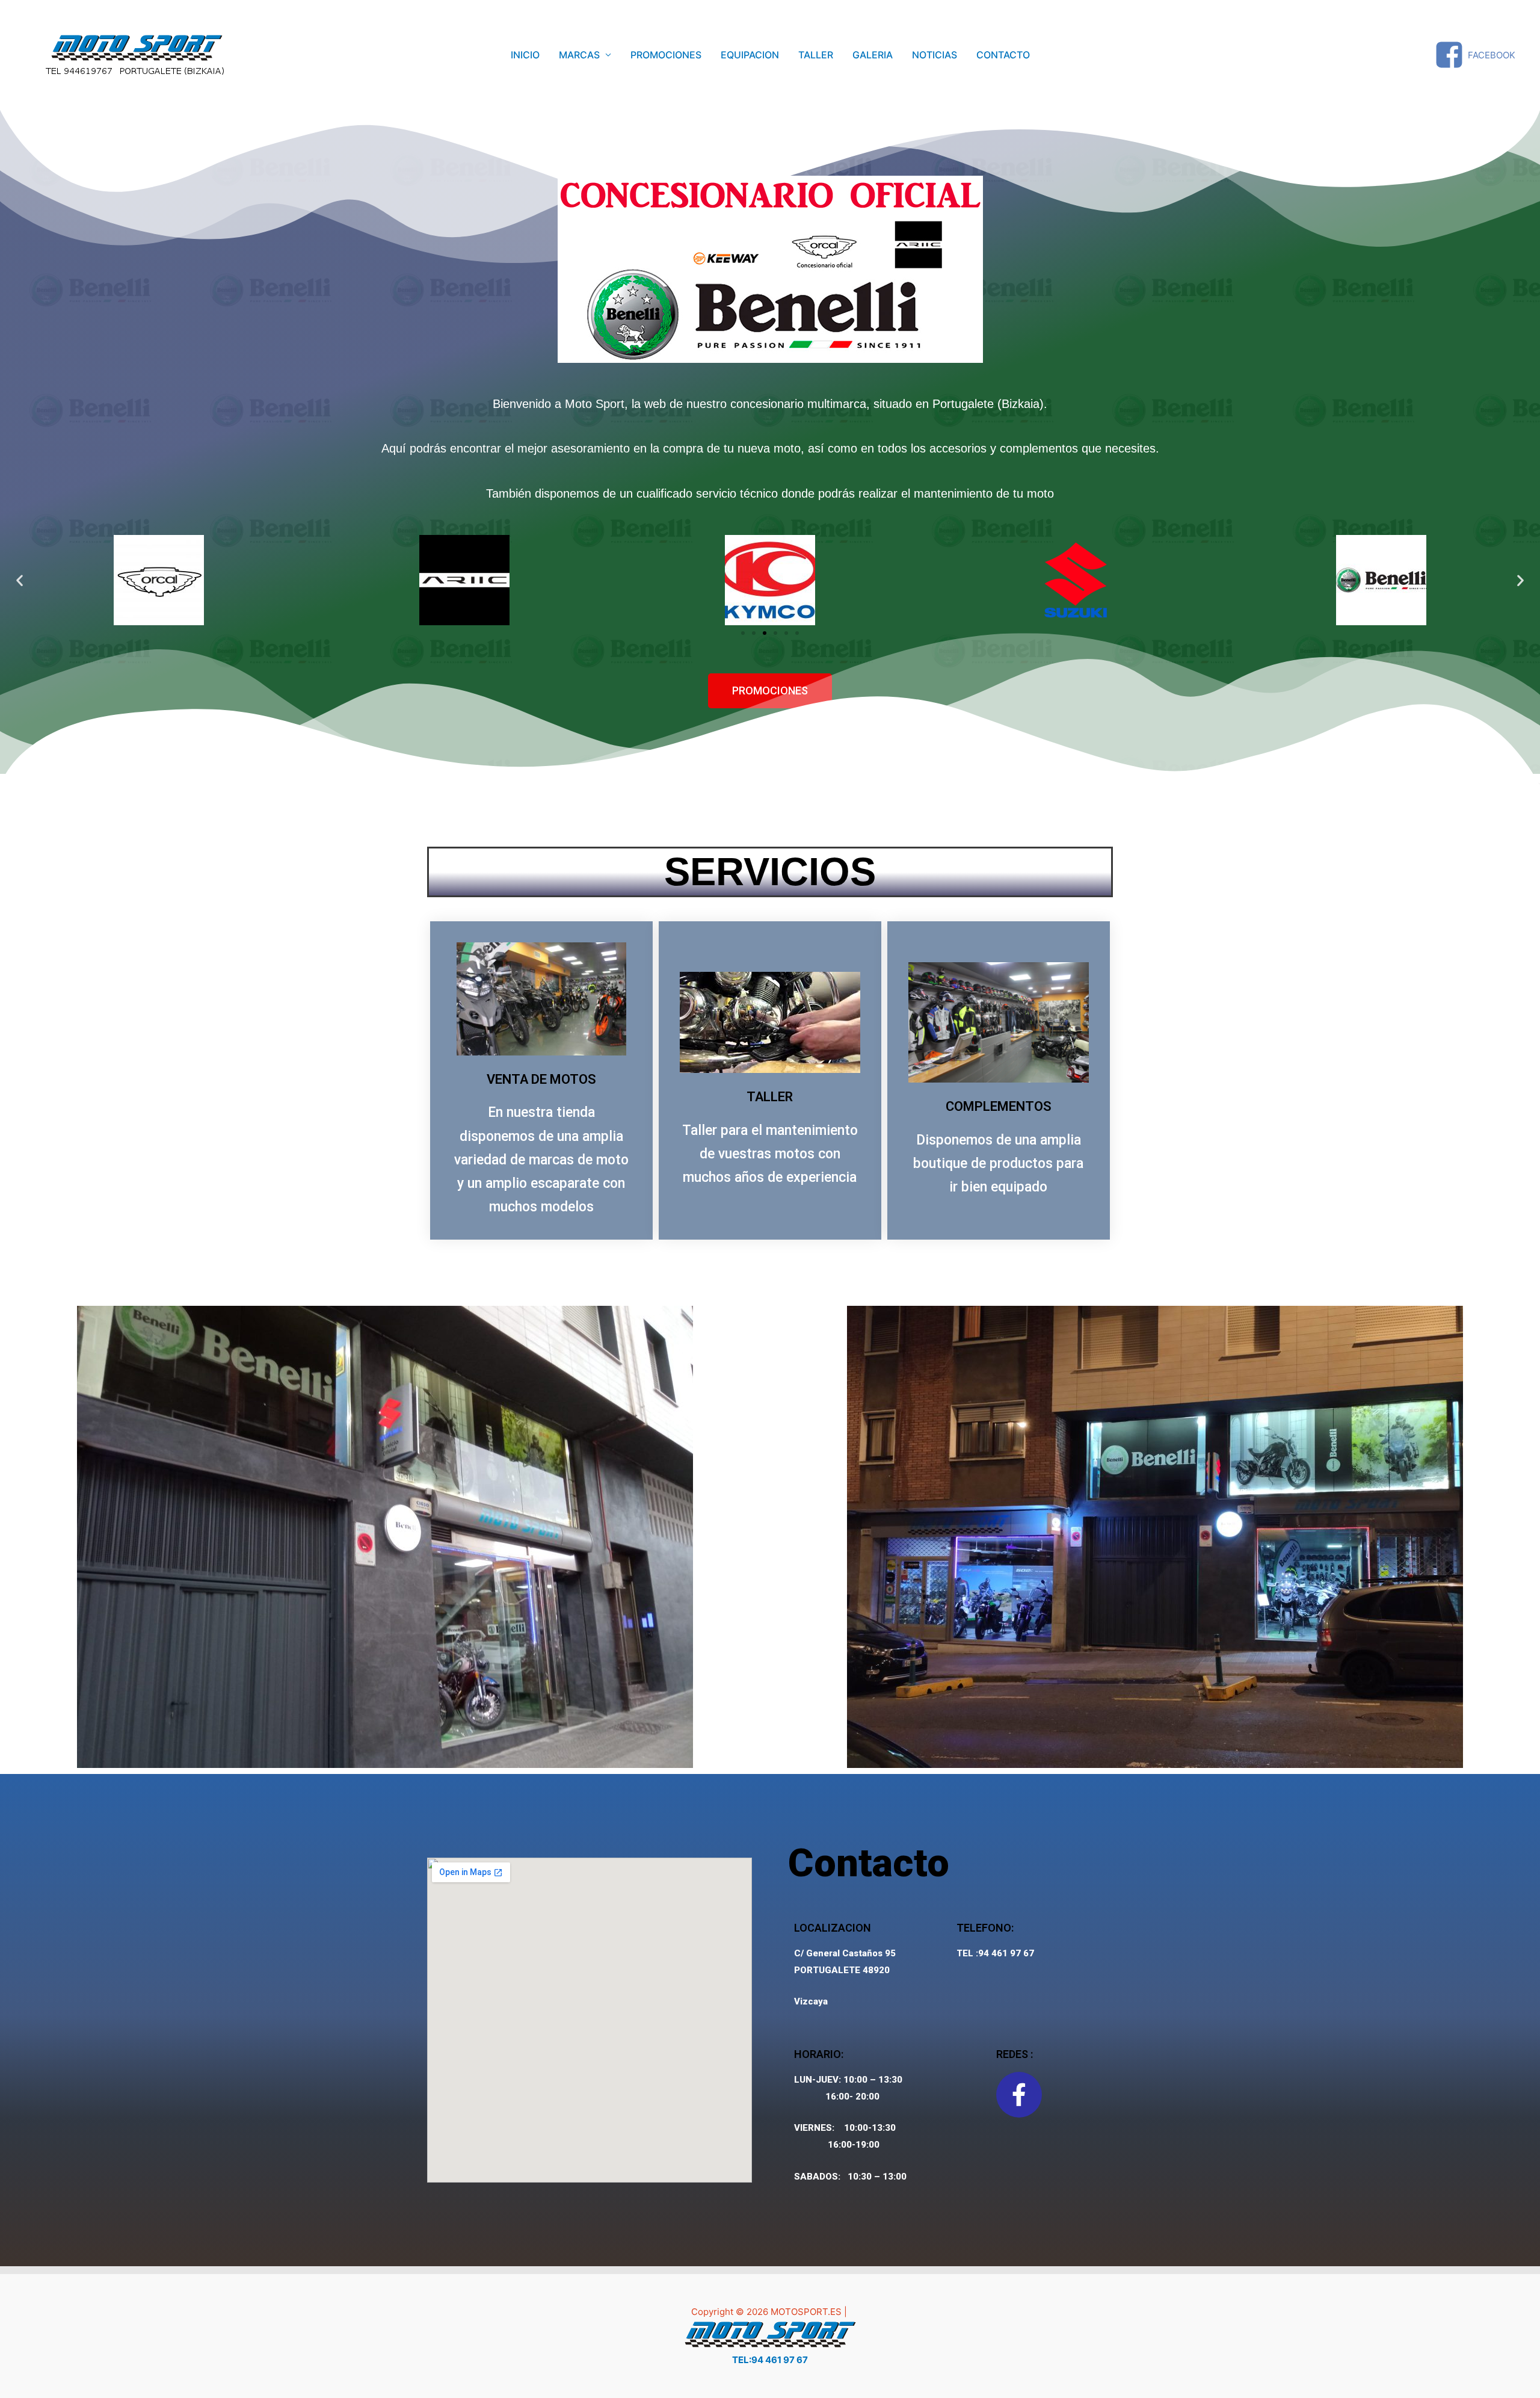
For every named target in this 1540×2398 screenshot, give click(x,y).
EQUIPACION (750, 55)
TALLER (816, 55)
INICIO (525, 55)
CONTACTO (1003, 55)
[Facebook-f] (1019, 2095)
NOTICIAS (935, 55)
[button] (743, 633)
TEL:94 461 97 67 (770, 2360)
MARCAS (579, 55)
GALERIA (873, 55)
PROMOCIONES (666, 55)
